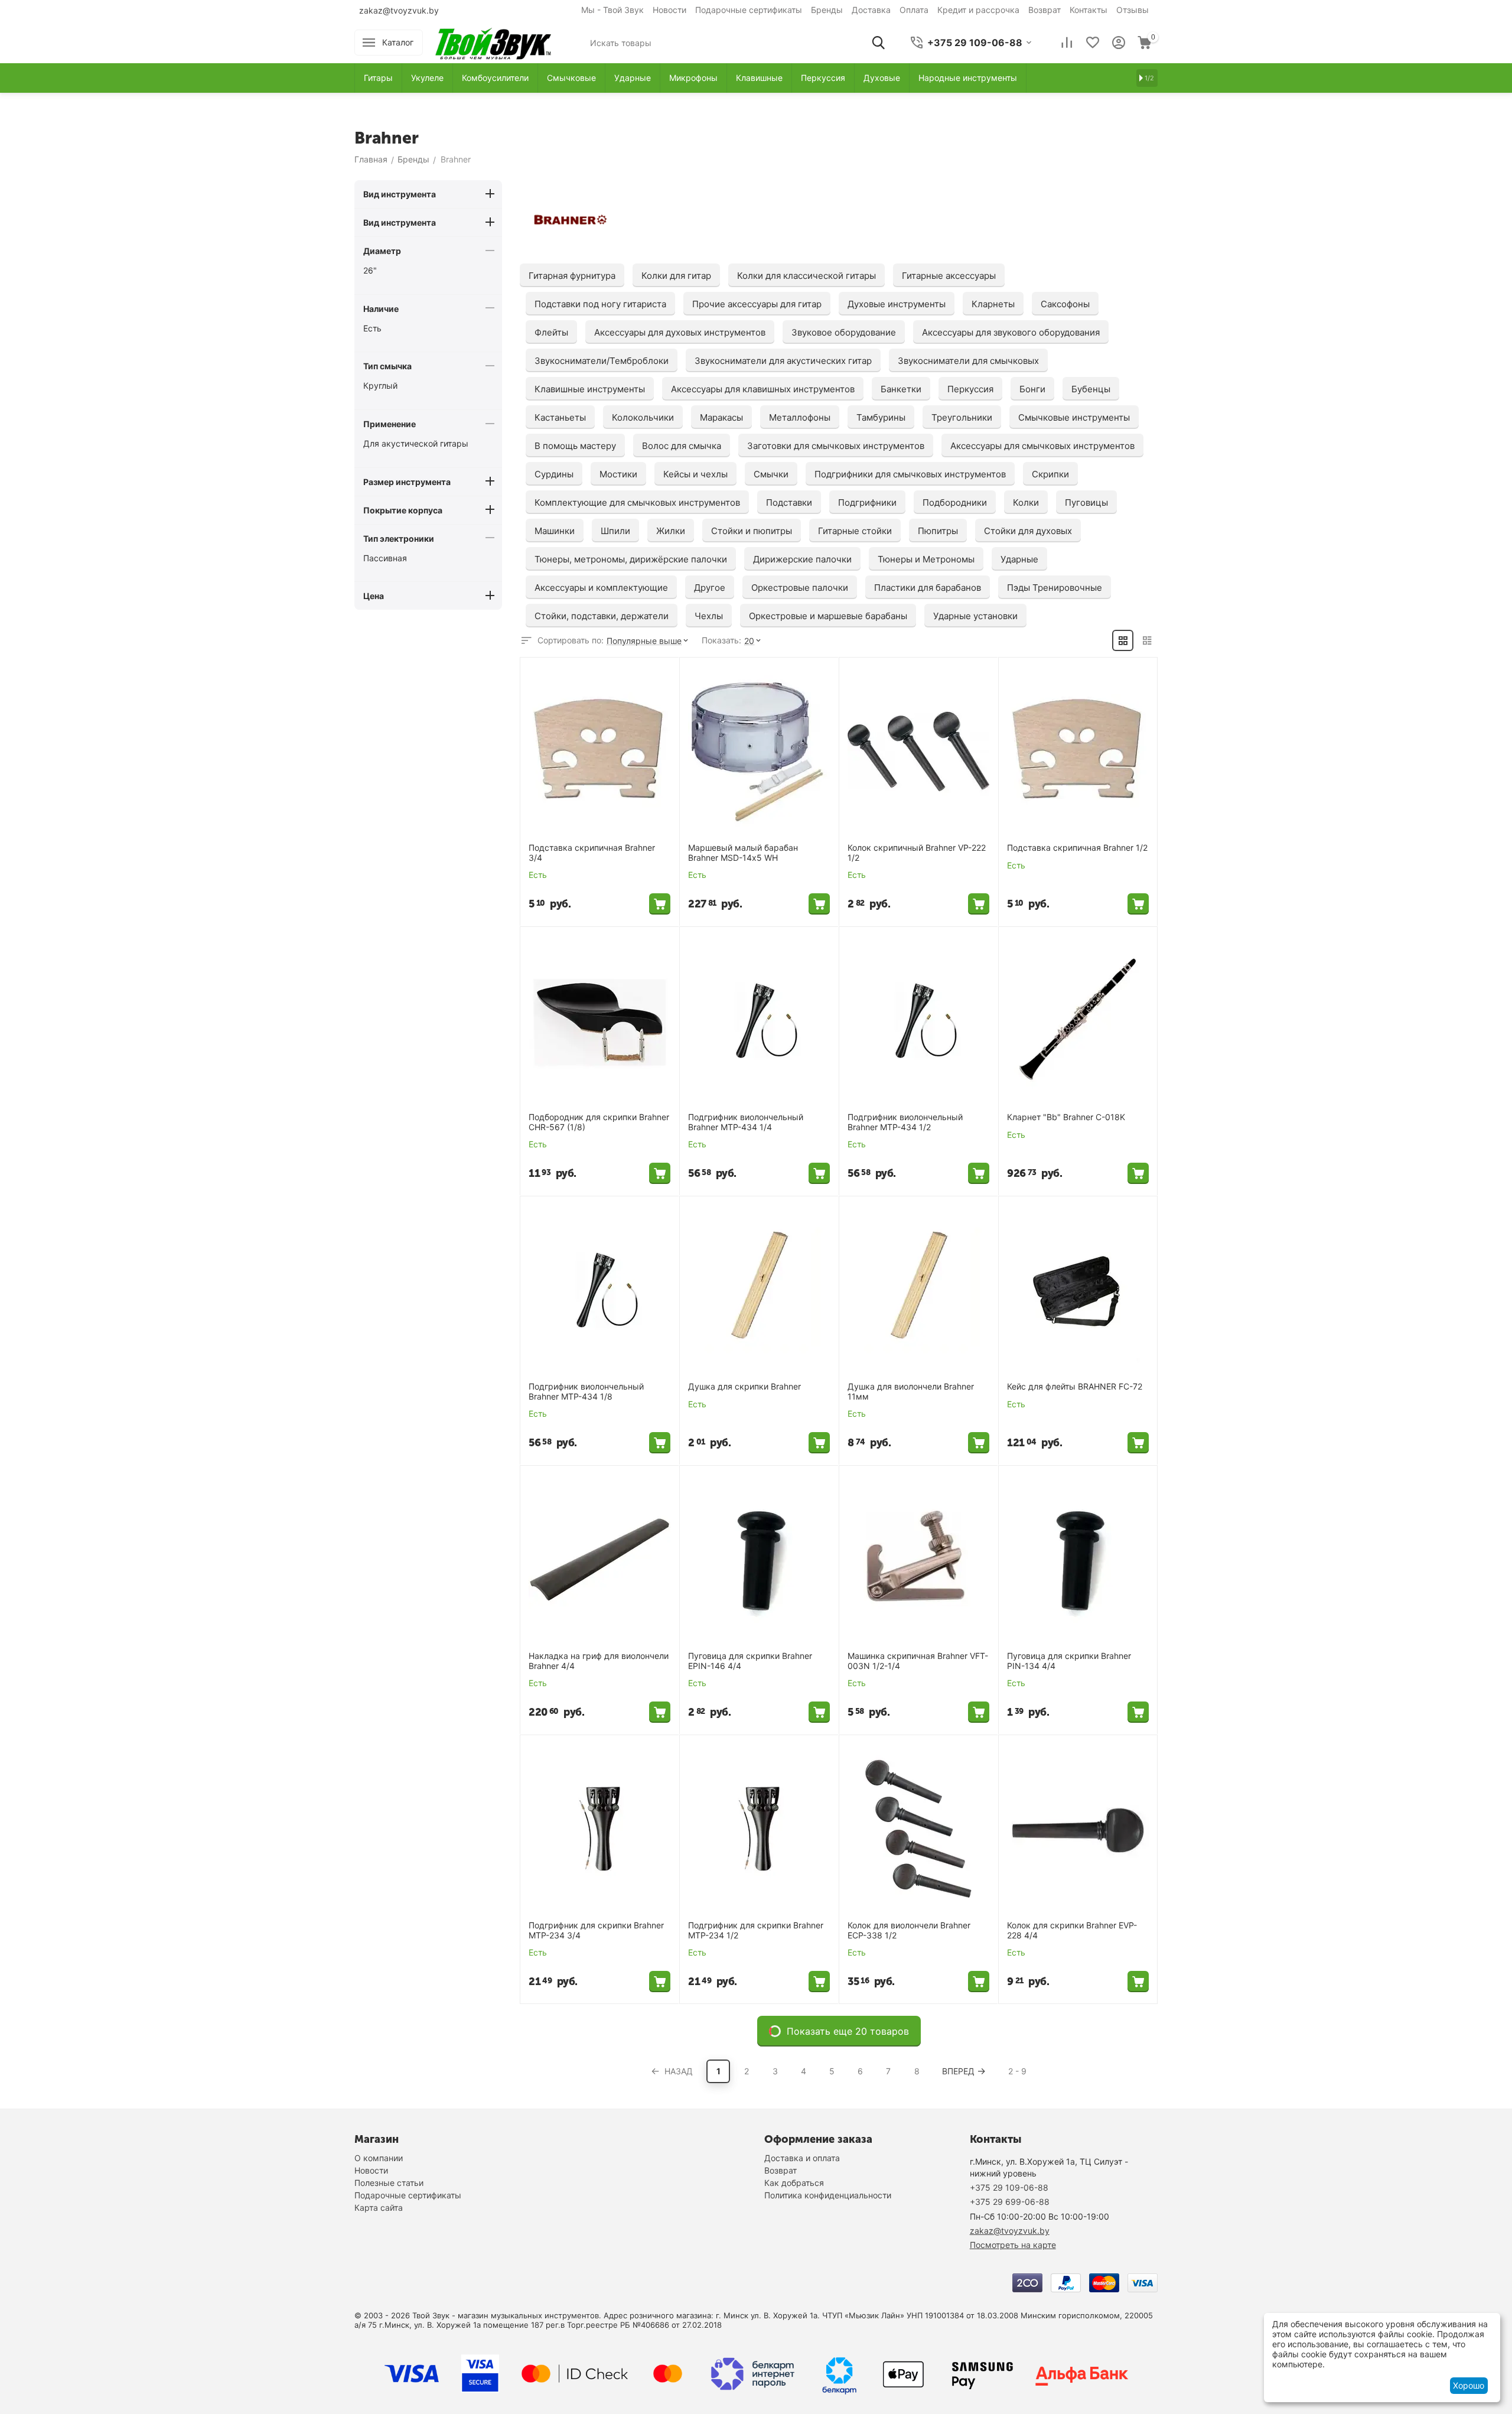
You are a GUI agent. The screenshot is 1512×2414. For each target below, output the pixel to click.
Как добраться (794, 2183)
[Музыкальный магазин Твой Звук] (493, 42)
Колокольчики (643, 417)
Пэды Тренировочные (1055, 588)
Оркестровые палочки (800, 588)
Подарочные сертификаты (749, 10)
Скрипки (1050, 474)
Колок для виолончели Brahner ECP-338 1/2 (909, 1930)
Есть (372, 328)
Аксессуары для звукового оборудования (1011, 332)
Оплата (914, 10)
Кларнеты (993, 304)
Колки (1026, 502)
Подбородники (955, 502)
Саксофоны (1065, 304)
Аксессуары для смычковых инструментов (1042, 446)
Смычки (771, 474)
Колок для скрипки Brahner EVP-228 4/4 (1072, 1930)
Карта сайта (379, 2208)
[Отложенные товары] (1093, 43)
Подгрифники (867, 502)
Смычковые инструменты (1074, 417)
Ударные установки (975, 616)
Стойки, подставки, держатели (602, 616)
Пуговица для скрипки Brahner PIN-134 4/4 (1069, 1661)
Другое (710, 588)
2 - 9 (1017, 2071)
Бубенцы (1091, 389)
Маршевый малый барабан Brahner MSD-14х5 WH (743, 853)
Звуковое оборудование (844, 332)
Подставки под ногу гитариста (600, 304)
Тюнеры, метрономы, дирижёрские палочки (631, 559)
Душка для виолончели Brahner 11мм (911, 1392)
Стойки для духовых (1028, 531)
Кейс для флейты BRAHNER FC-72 (1075, 1387)
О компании (379, 2158)
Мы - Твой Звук (612, 10)
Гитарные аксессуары (949, 276)
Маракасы (721, 417)
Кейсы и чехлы (695, 474)
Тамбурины (881, 417)
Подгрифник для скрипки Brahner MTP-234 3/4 (596, 1930)
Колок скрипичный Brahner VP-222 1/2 (917, 853)
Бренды (827, 10)
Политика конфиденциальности (828, 2195)
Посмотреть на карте (1013, 2245)
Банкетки (901, 389)
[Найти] (878, 43)
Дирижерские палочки (802, 559)
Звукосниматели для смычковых (968, 361)
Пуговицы (1086, 502)
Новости (669, 10)
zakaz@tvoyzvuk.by (399, 10)
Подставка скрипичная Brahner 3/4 (592, 853)
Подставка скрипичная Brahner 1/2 (1077, 848)
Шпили (615, 531)
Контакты (1089, 10)
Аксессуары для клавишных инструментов (763, 389)
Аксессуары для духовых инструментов (680, 332)
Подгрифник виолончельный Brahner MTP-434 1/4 (746, 1122)
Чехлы (709, 616)
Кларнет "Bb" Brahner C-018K (1066, 1117)
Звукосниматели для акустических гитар (783, 361)
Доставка (871, 10)
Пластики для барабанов (928, 588)
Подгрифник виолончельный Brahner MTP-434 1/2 (905, 1122)
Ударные (1019, 559)
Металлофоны (800, 417)
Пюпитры (938, 531)
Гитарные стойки (855, 531)
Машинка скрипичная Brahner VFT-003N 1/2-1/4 (918, 1661)
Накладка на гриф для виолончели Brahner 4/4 (599, 1661)
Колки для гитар (676, 276)
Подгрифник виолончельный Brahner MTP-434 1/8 (586, 1392)
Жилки (671, 531)
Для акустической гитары (416, 443)
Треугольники (962, 417)
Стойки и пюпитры (752, 531)
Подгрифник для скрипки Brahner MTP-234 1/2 (756, 1930)
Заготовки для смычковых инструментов (836, 446)
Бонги (1032, 389)
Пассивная (385, 558)
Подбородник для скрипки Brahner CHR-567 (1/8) (599, 1122)
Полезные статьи (389, 2183)
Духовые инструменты (897, 304)
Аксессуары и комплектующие (601, 588)
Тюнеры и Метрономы (926, 559)
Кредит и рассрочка (978, 10)
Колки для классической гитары (806, 276)
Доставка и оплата (802, 2158)
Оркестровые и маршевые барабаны (828, 616)
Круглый (380, 385)
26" (370, 270)
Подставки (789, 502)
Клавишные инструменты (590, 389)
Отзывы (1133, 10)
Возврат (1045, 10)
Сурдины (554, 474)
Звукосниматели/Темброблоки (602, 361)
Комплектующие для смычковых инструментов (637, 502)
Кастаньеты (560, 417)
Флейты (551, 332)
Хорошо (1469, 2385)
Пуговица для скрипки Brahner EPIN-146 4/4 (750, 1661)
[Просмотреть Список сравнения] (1067, 43)
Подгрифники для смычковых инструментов (910, 474)
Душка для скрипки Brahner (744, 1387)
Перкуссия (970, 389)
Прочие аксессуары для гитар (757, 304)
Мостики (618, 474)
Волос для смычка (682, 446)
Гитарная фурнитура (572, 276)
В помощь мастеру (575, 446)
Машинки (555, 531)
